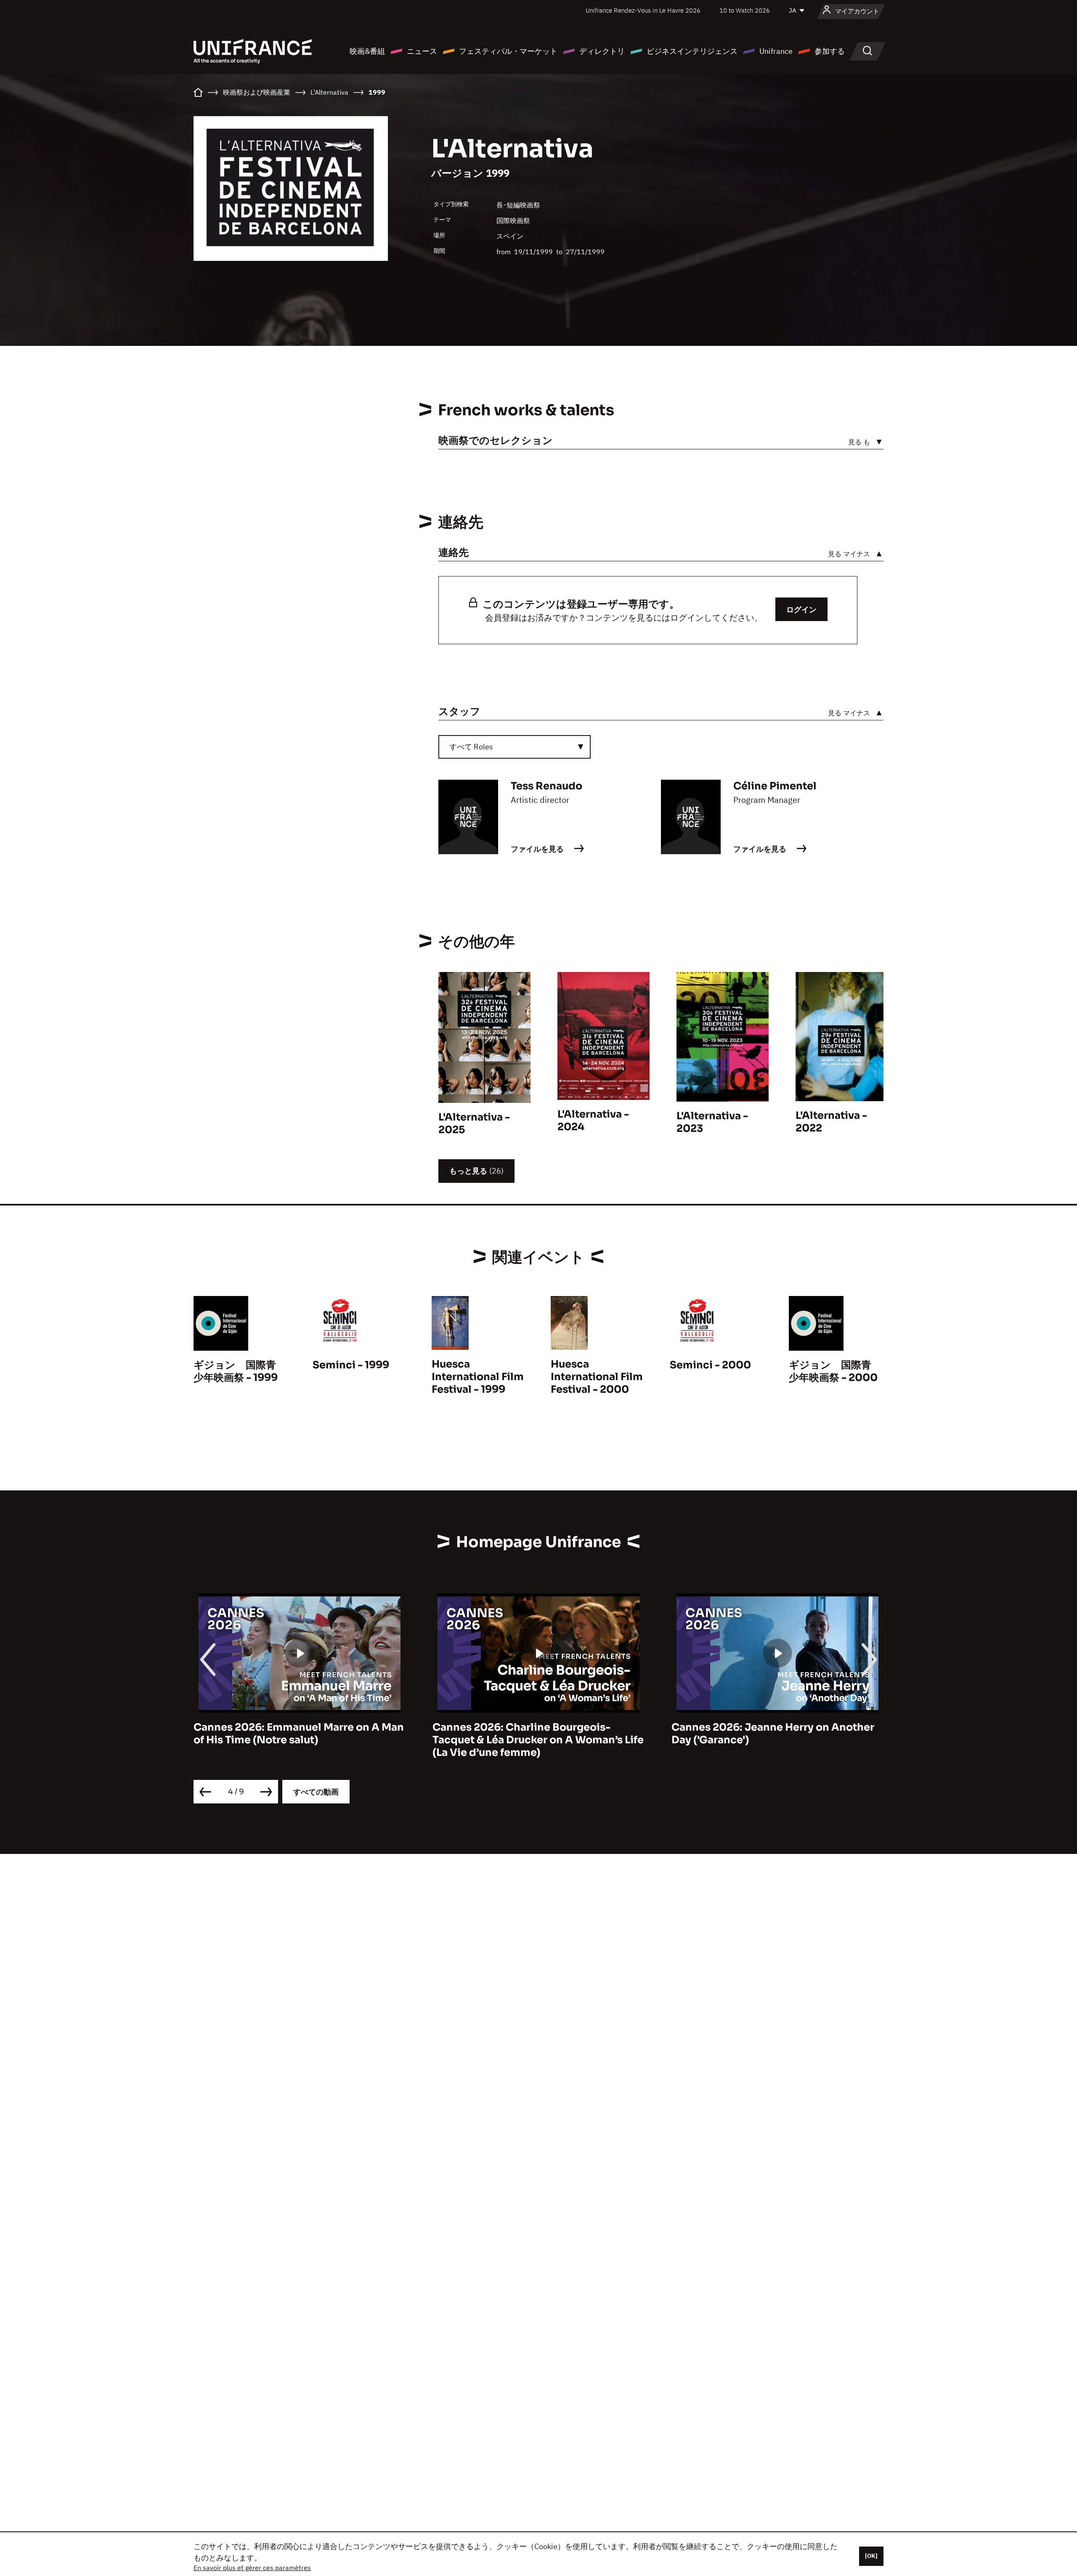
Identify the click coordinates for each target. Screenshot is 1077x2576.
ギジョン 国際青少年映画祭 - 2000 (833, 1371)
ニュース (422, 51)
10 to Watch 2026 (745, 10)
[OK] (871, 2556)
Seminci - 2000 (710, 1365)
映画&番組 (367, 51)
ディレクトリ (602, 51)
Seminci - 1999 (351, 1365)
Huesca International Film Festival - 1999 (478, 1377)
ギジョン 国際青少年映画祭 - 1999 (236, 1371)
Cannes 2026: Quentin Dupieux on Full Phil (770, 1734)
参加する (830, 51)
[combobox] (515, 747)
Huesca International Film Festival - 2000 (597, 1377)
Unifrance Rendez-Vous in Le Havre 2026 (643, 10)
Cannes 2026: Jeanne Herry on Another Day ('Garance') (534, 1734)
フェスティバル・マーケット (508, 51)
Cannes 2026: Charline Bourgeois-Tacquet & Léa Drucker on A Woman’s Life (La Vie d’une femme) (299, 1740)
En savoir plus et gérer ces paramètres (252, 2568)
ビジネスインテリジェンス (692, 51)
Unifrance (776, 51)
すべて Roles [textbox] (471, 747)
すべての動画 (316, 1792)
